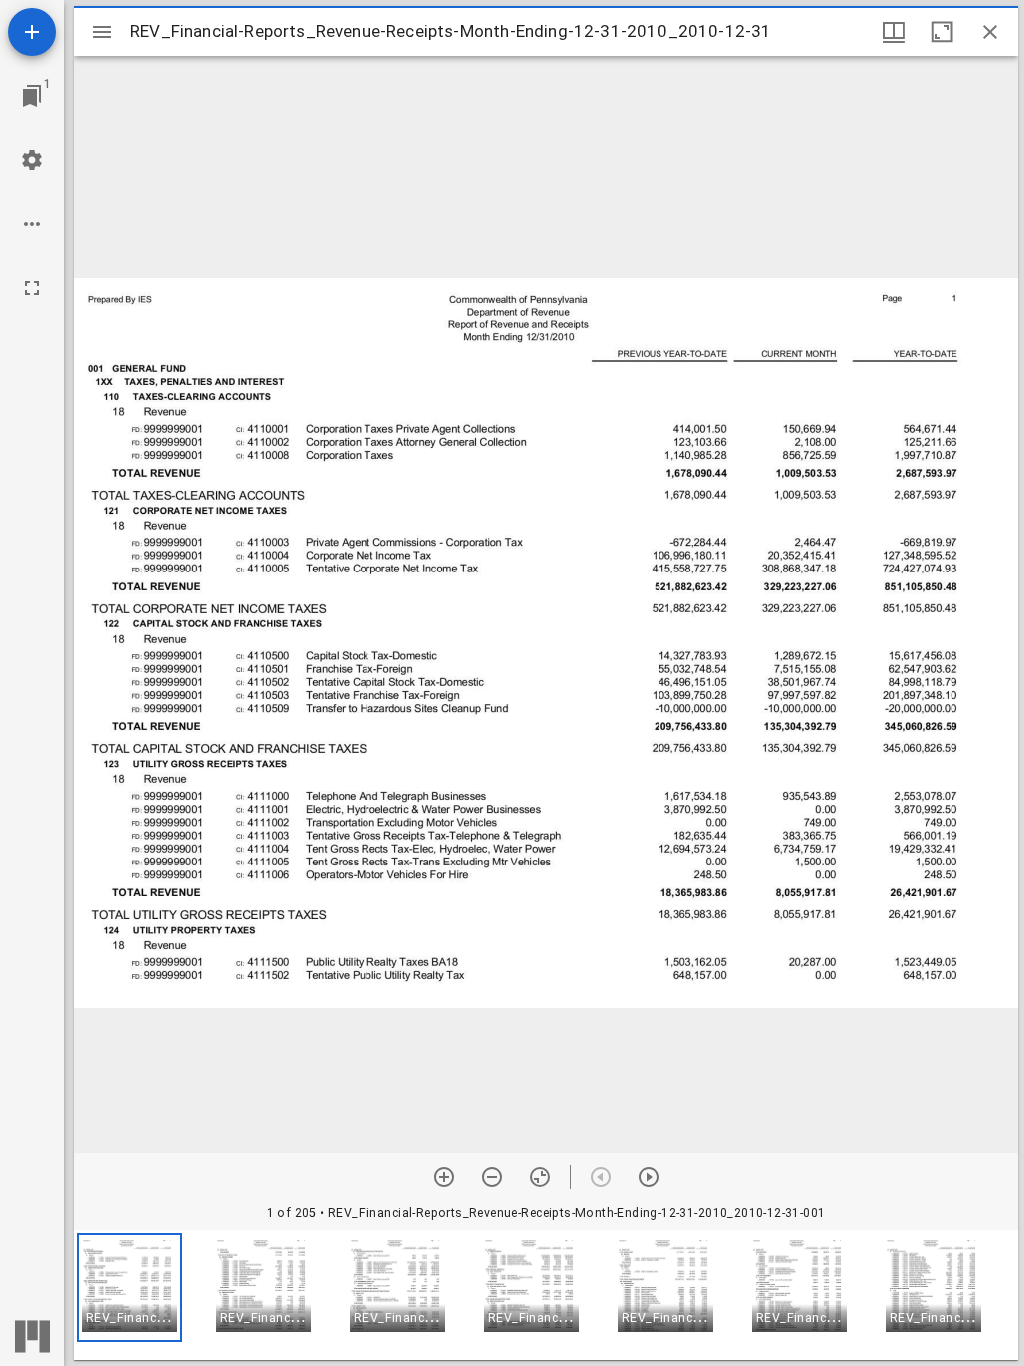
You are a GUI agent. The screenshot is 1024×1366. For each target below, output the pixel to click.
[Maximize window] (942, 32)
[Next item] (649, 1177)
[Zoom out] (492, 1177)
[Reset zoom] (540, 1177)
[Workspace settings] (32, 160)
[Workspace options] (32, 224)
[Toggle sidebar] (102, 32)
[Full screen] (32, 288)
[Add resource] (32, 32)
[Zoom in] (444, 1177)
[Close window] (990, 32)
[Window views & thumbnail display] (894, 32)
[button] (129, 1287)
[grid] (546, 1295)
